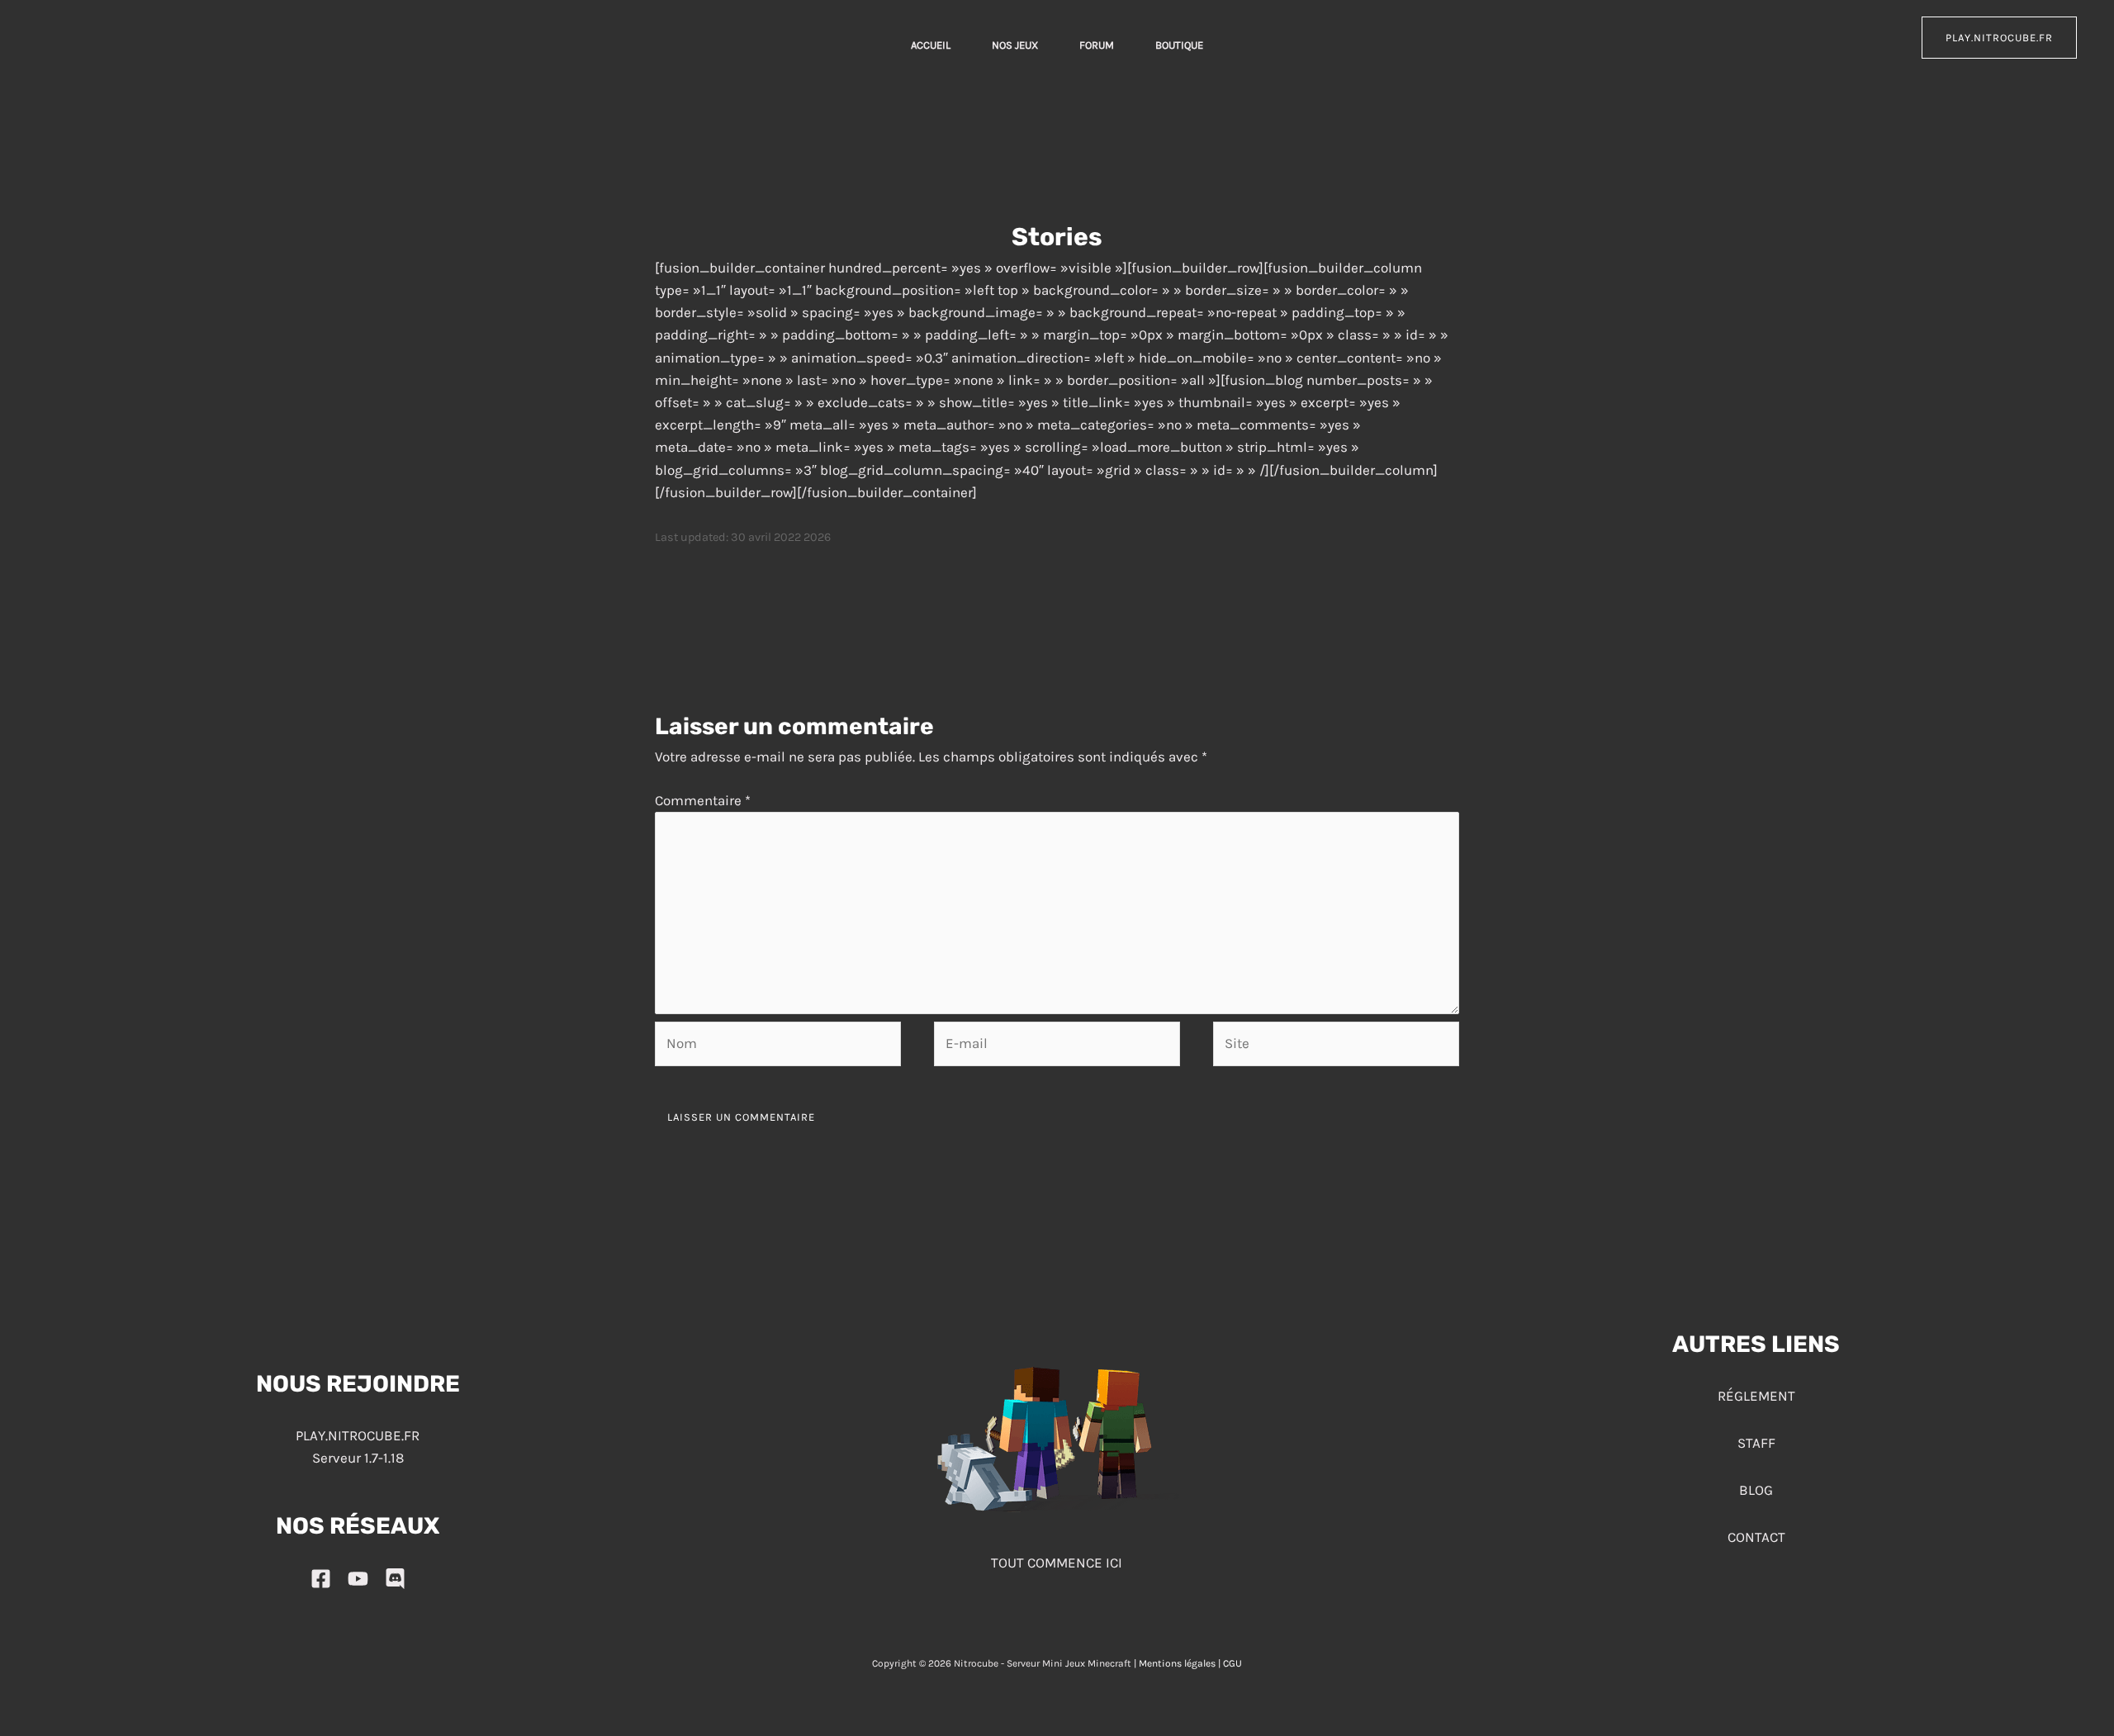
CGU (1232, 1663)
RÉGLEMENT (1756, 1396)
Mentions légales (1177, 1663)
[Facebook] (321, 1579)
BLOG (1756, 1490)
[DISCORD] (395, 1579)
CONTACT (1756, 1537)
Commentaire (703, 800)
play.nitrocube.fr (1999, 38)
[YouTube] (358, 1579)
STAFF (1756, 1443)
